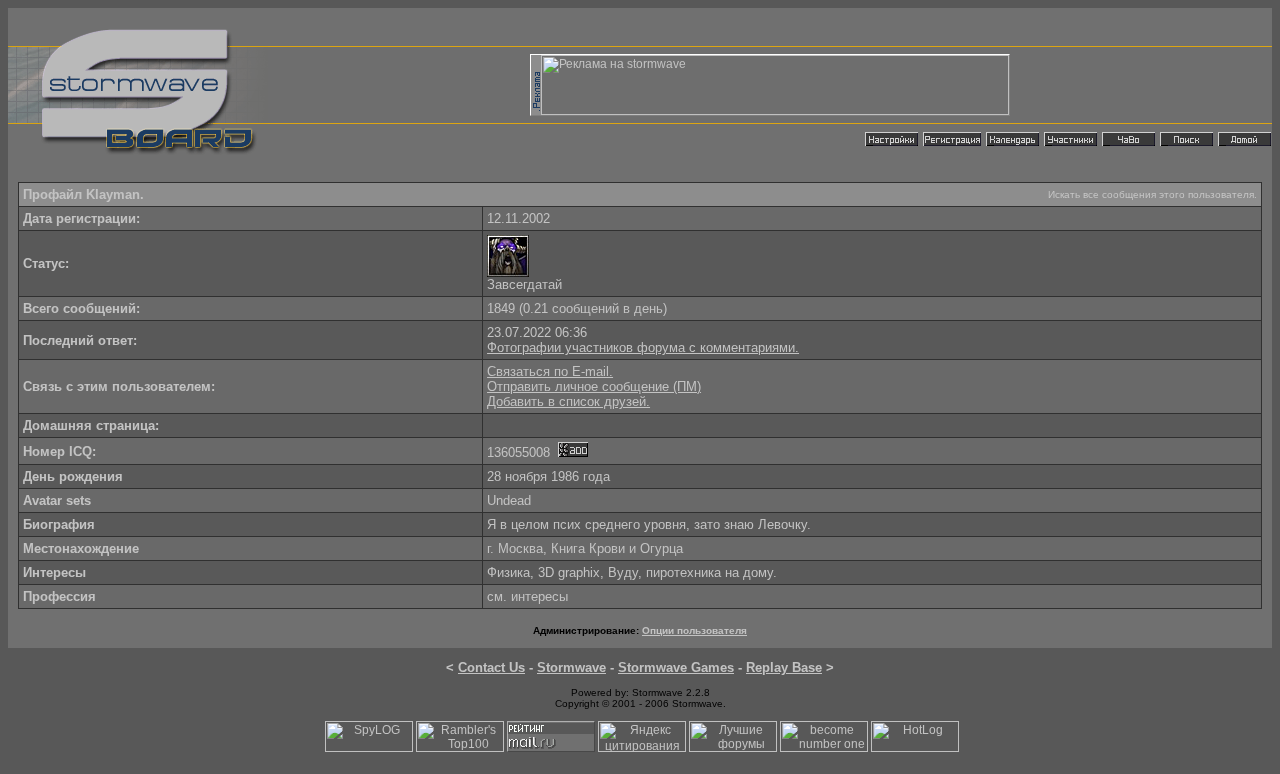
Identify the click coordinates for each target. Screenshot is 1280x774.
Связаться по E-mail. (550, 371)
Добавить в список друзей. (568, 401)
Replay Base (784, 667)
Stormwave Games (676, 667)
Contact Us (491, 667)
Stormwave (571, 667)
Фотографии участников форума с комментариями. (643, 347)
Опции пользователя (694, 630)
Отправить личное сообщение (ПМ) (594, 386)
